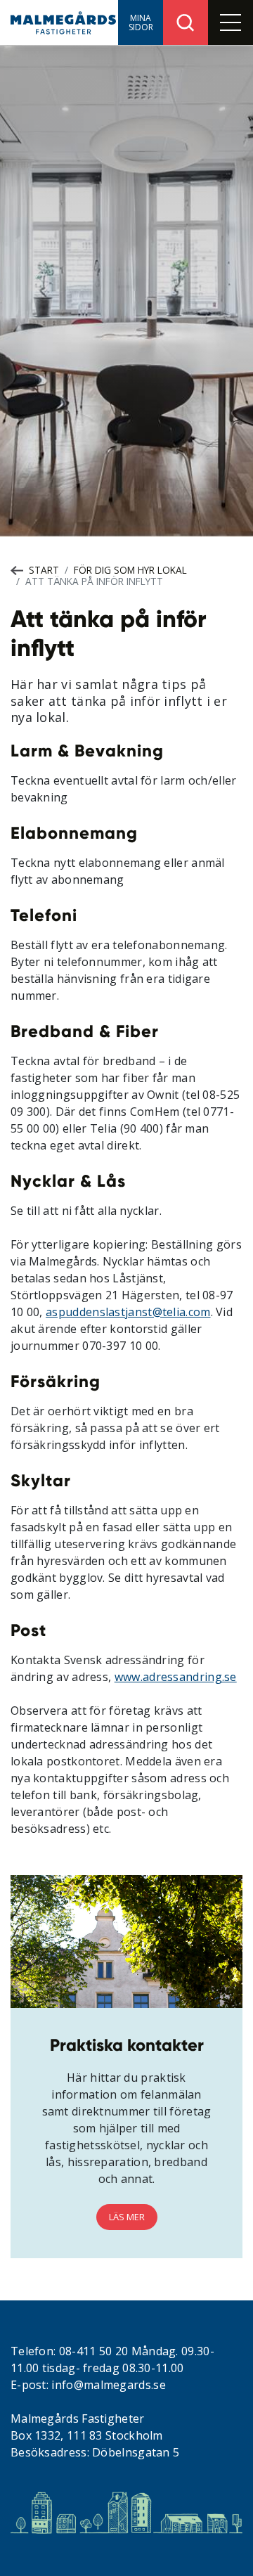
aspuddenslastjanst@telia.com (128, 1312)
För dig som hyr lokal (130, 570)
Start (44, 570)
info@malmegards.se (108, 2385)
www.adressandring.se (176, 1677)
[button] (141, 22)
